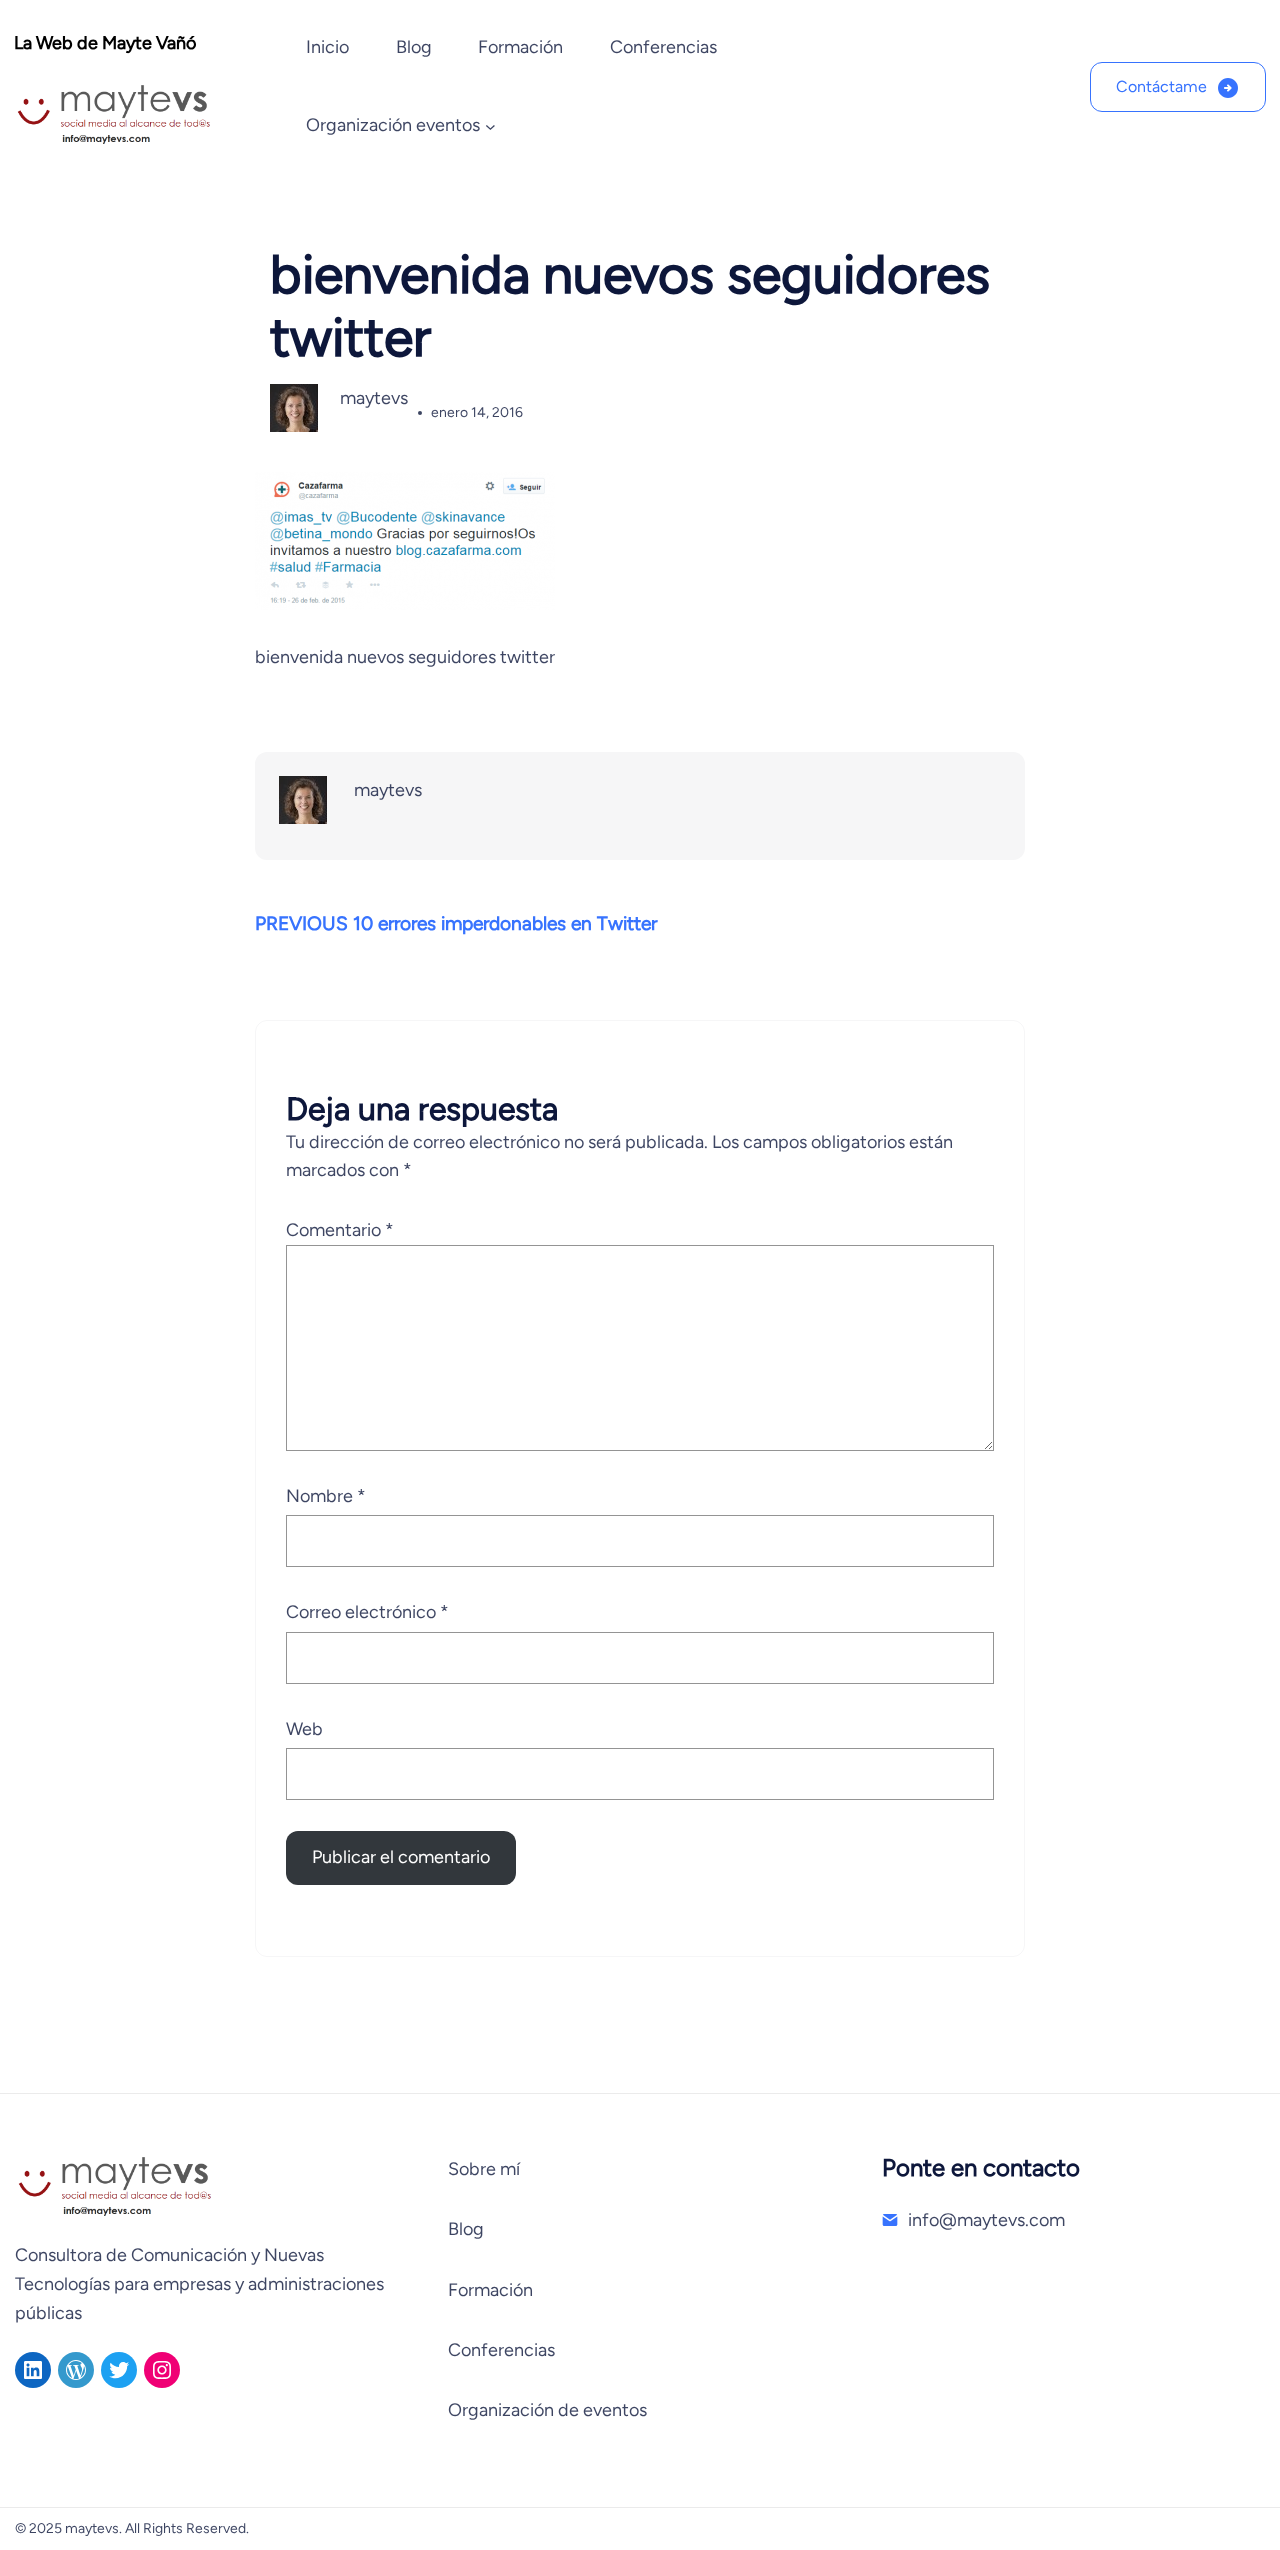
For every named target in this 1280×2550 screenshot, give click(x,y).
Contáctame (1161, 86)
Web (304, 1729)
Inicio (327, 47)
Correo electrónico (367, 1612)
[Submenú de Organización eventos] (490, 126)
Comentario (340, 1230)
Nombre (326, 1496)
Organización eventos (393, 125)
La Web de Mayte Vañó (105, 43)
